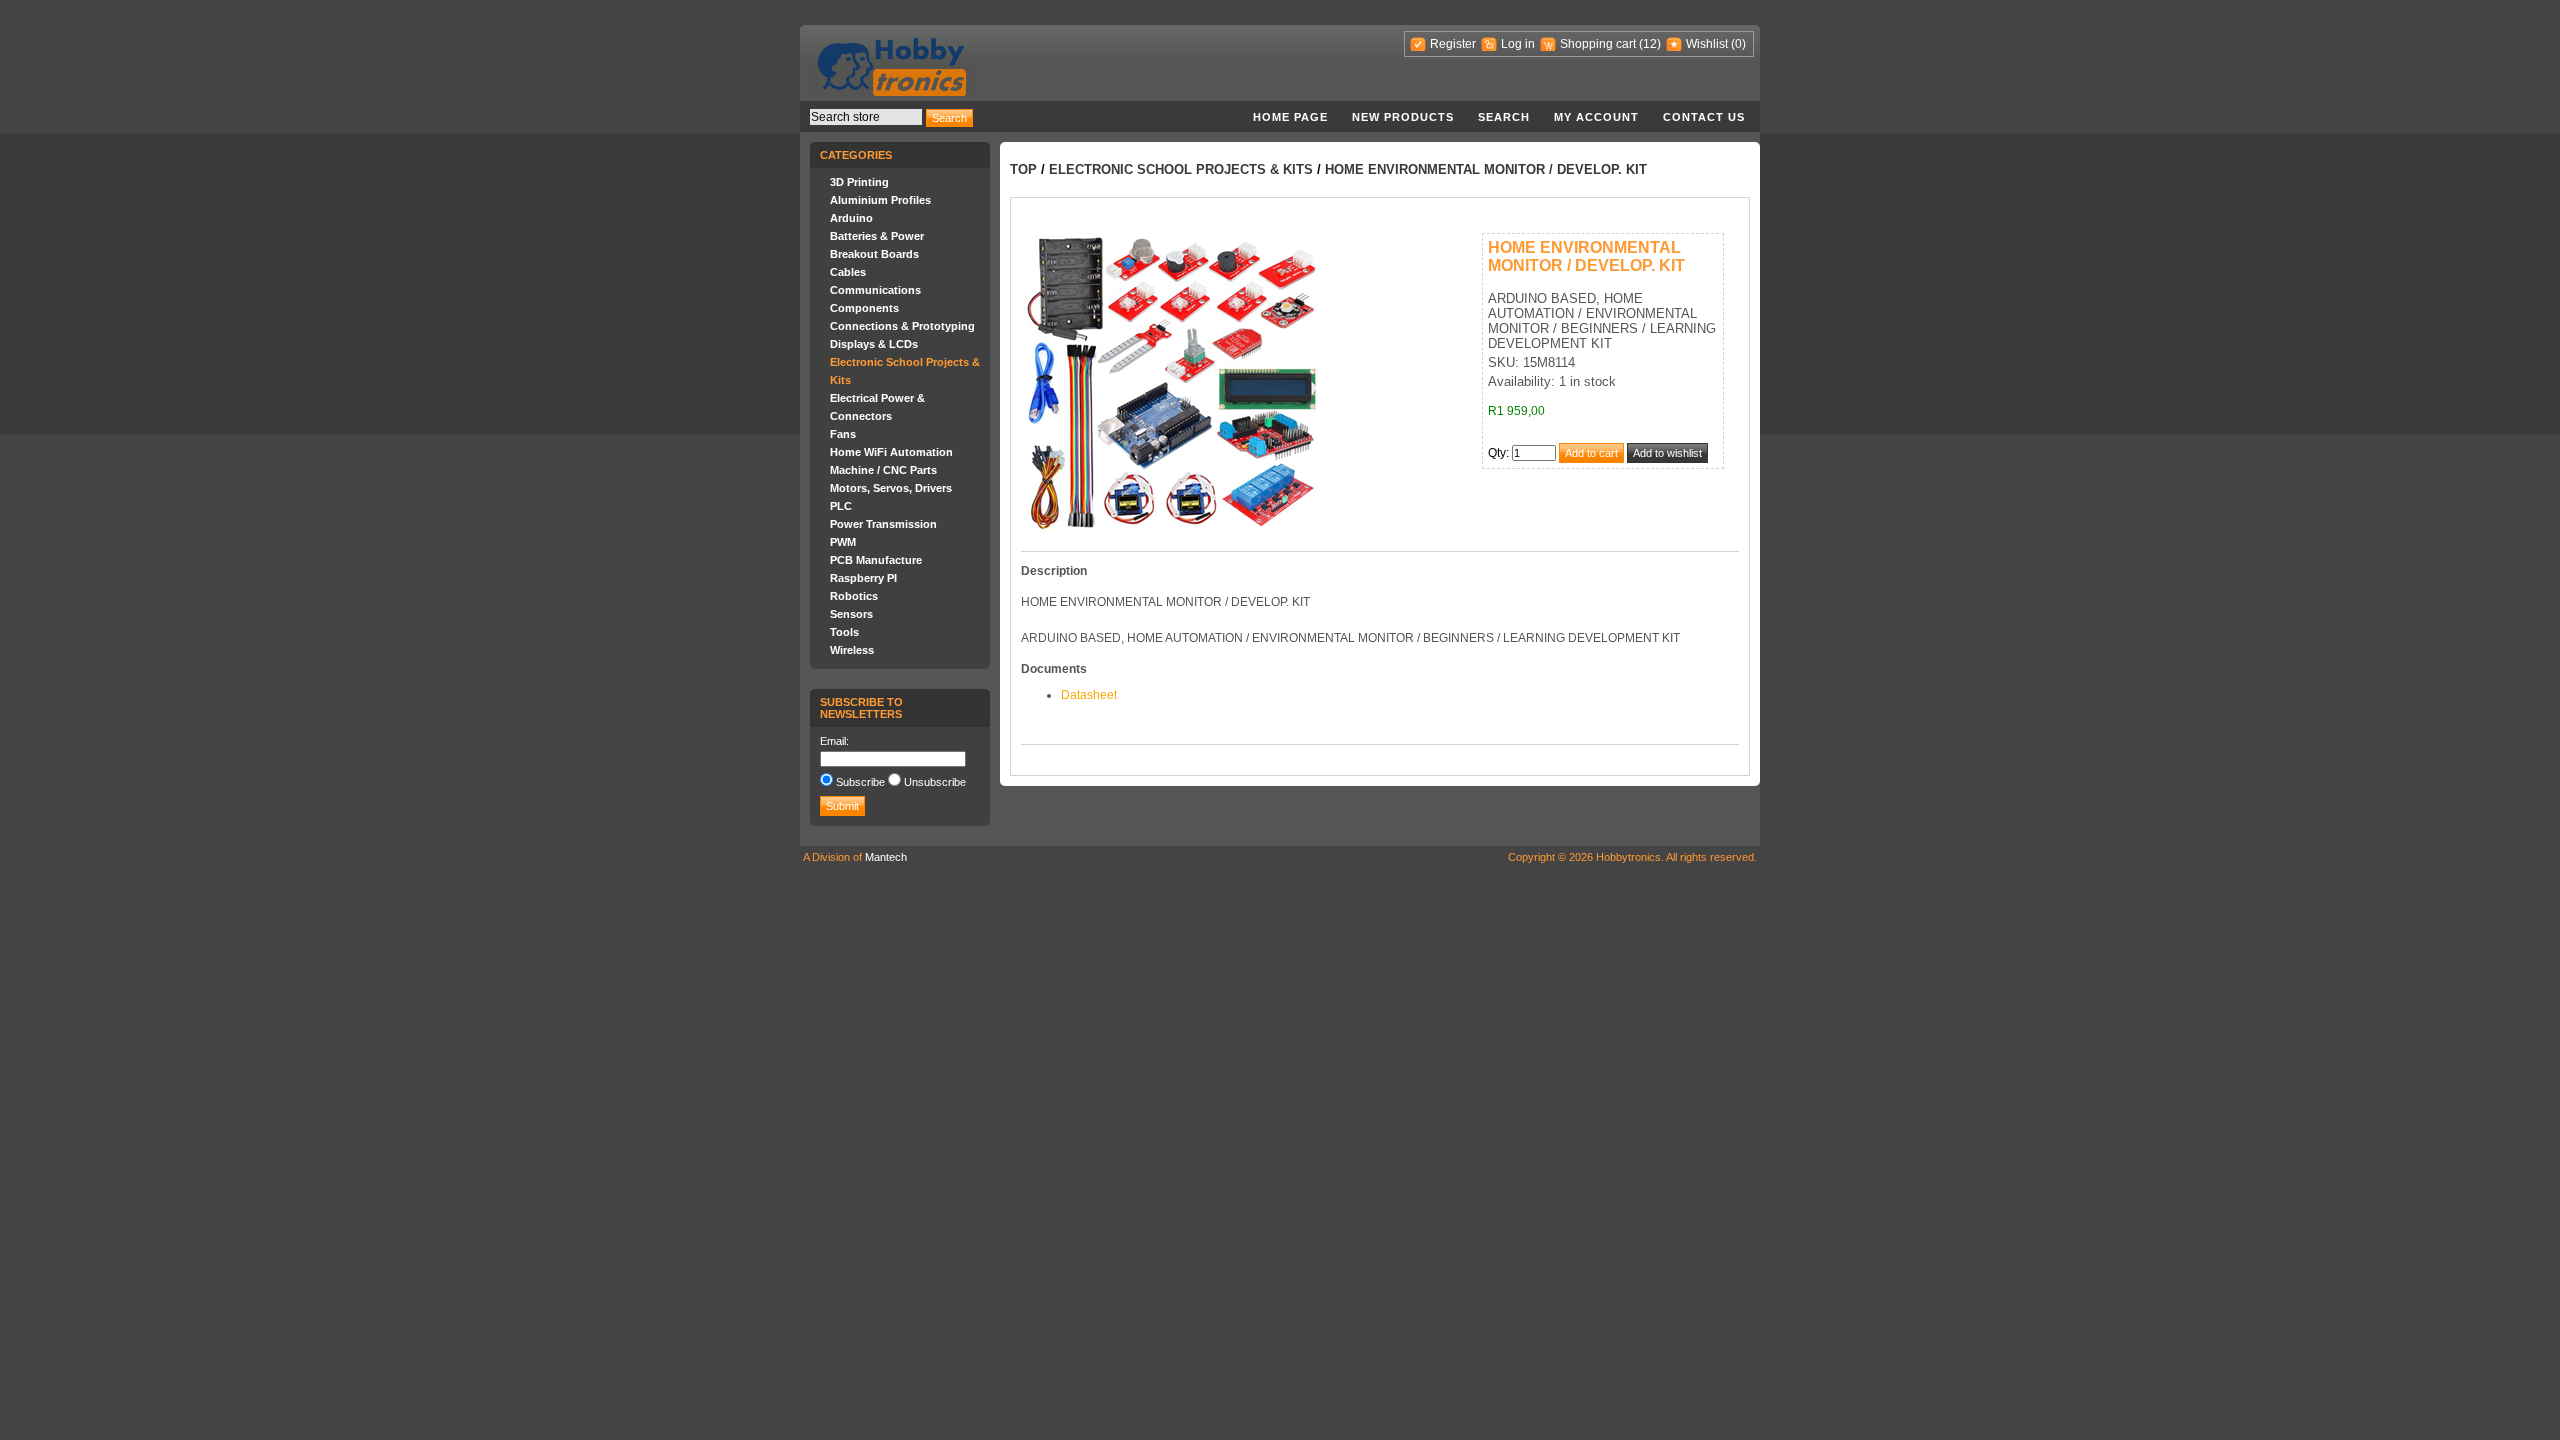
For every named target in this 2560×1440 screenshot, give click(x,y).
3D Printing (859, 182)
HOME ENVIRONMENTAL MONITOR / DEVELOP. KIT (1486, 169)
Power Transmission (883, 524)
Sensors (851, 614)
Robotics (854, 596)
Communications (875, 290)
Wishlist (1707, 44)
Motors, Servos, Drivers (891, 488)
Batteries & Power (877, 236)
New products (1403, 117)
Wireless (852, 650)
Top (1023, 169)
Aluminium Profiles (880, 200)
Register (1453, 44)
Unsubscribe (935, 782)
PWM (843, 542)
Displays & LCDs (874, 344)
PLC (841, 506)
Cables (848, 272)
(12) (1650, 44)
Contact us (1704, 117)
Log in (1518, 44)
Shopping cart (1598, 44)
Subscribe (860, 782)
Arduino (851, 218)
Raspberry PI (863, 578)
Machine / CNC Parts (883, 470)
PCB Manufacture (876, 560)
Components (864, 308)
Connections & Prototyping (902, 326)
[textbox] (866, 117)
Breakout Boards (874, 254)
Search (1504, 117)
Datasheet (1089, 695)
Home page (1290, 117)
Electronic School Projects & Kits (1181, 169)
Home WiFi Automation (891, 452)
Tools (844, 632)
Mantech (886, 857)
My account (1596, 117)
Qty (1497, 453)
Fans (843, 434)
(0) (1738, 44)
